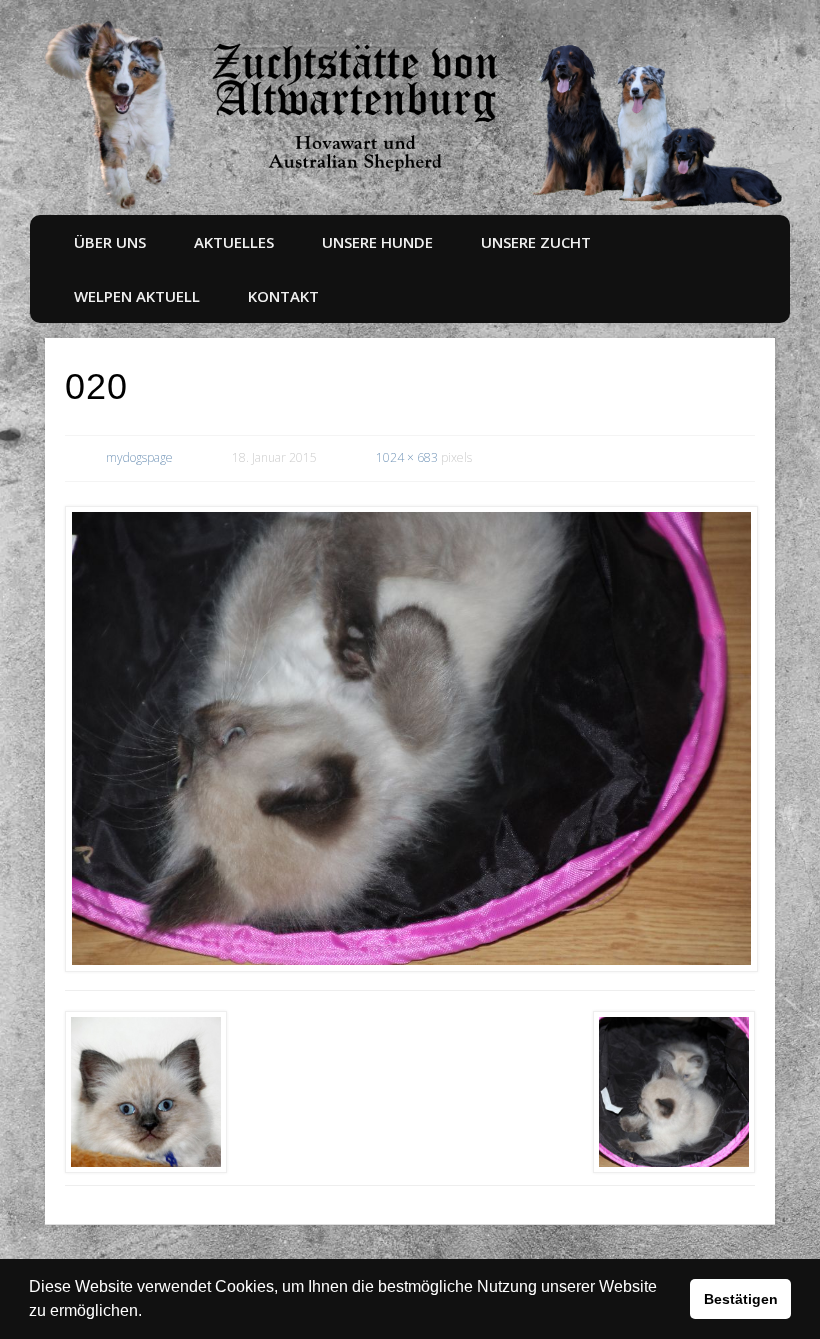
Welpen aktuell (137, 296)
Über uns (110, 242)
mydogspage (139, 457)
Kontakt (283, 296)
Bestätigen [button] (741, 1299)
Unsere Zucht (536, 242)
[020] (410, 739)
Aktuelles (234, 242)
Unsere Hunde (377, 242)
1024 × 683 (407, 457)
